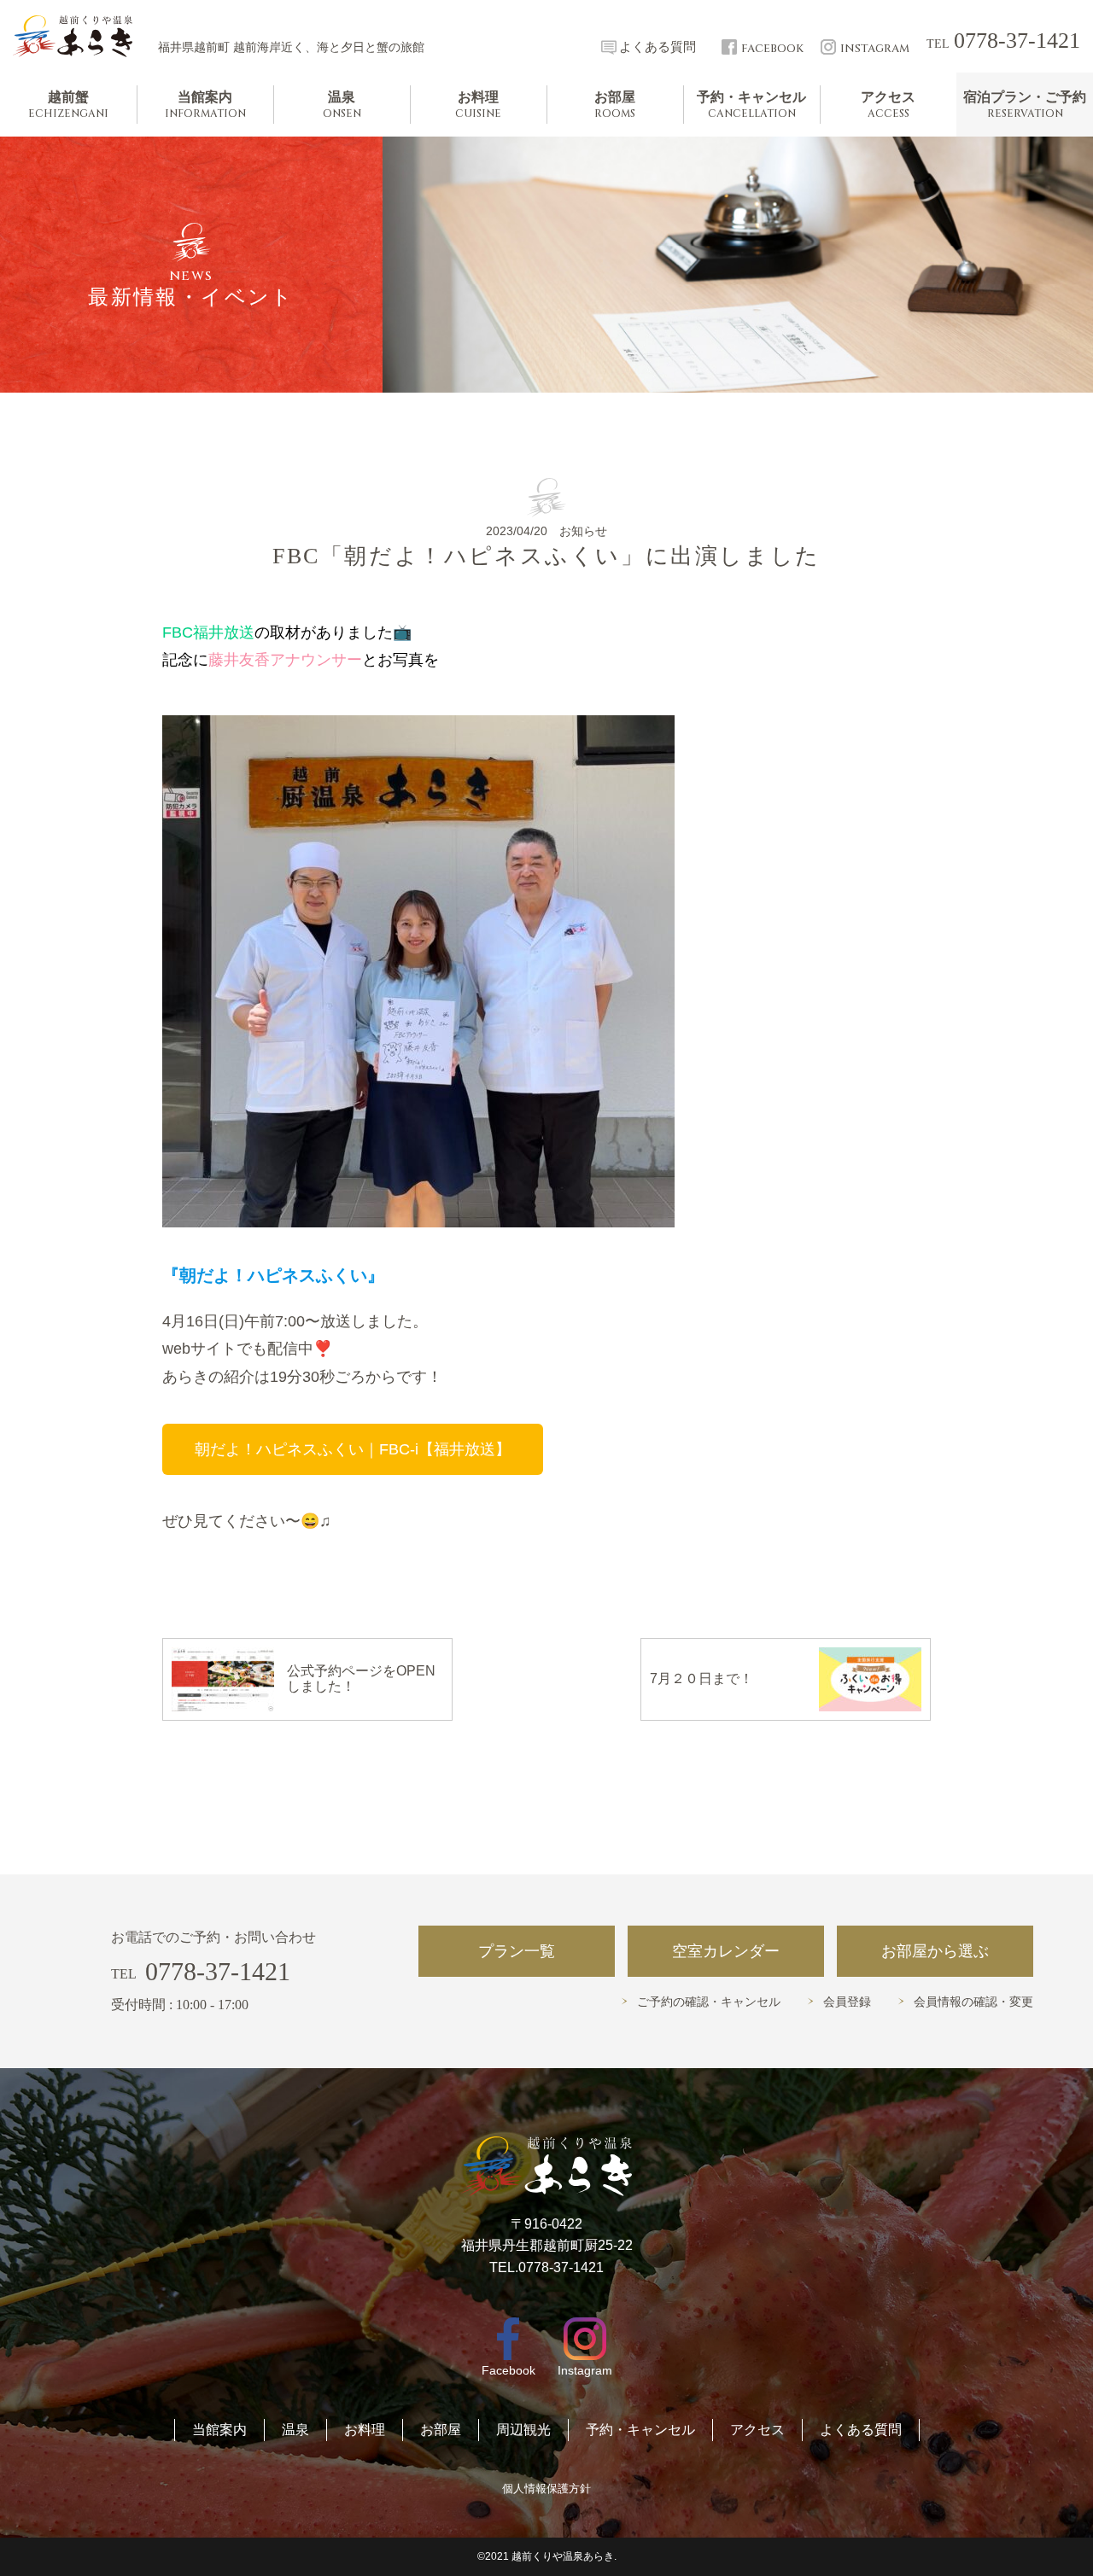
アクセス (757, 2430)
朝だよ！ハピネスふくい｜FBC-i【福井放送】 (353, 1449)
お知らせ (583, 531)
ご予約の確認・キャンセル (709, 2002)
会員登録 (847, 2002)
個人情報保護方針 (546, 2489)
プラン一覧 (517, 1951)
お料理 (365, 2430)
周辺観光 (523, 2430)
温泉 (295, 2430)
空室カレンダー (726, 1951)
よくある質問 (861, 2430)
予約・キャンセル (640, 2430)
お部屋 (441, 2430)
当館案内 (219, 2430)
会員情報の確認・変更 (973, 2002)
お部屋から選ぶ (935, 1951)
